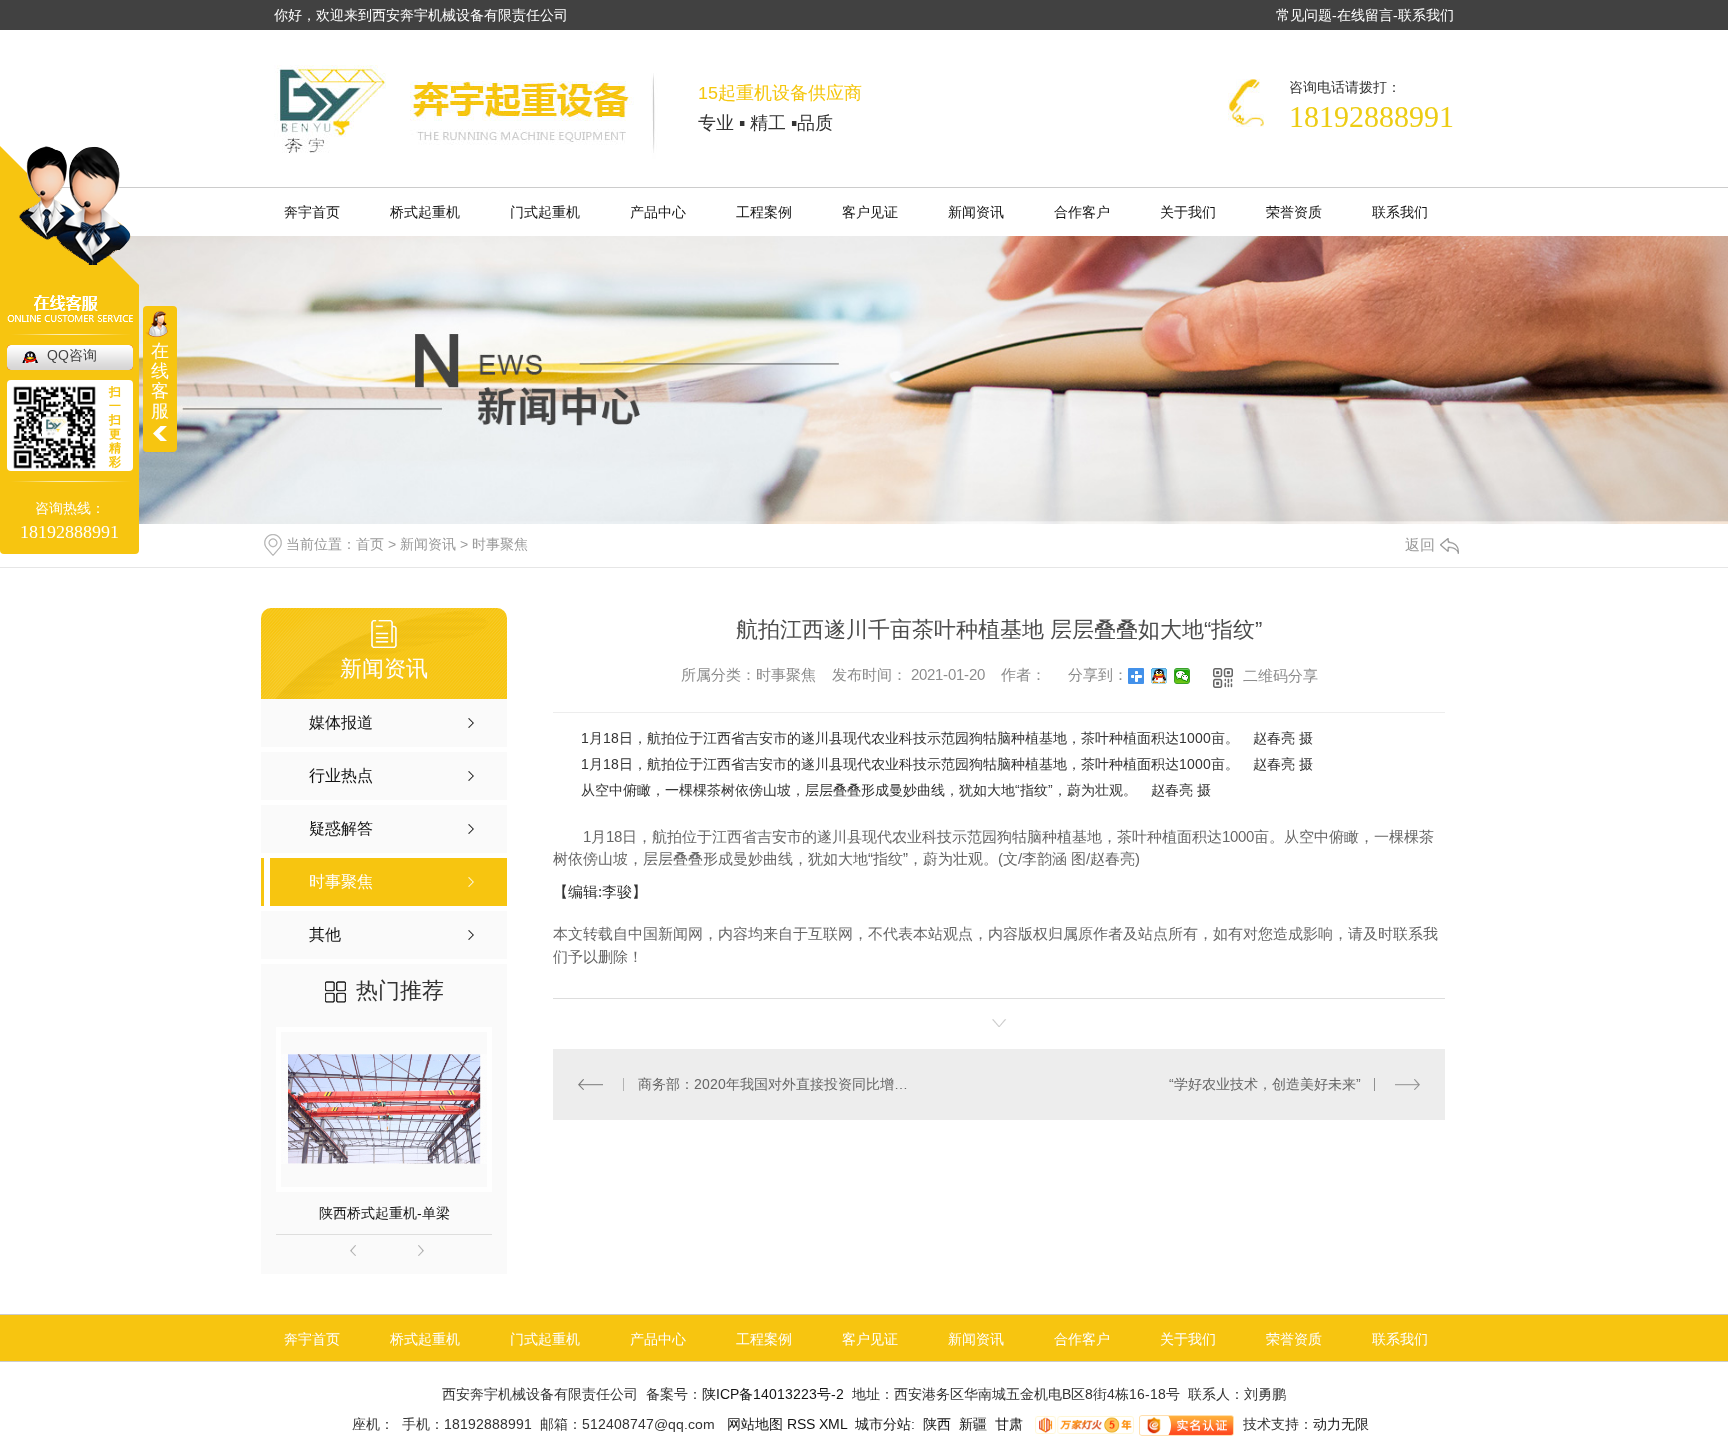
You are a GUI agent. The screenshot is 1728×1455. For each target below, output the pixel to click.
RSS (803, 1424)
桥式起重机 (425, 212)
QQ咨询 (72, 355)
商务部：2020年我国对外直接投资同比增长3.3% (776, 1084)
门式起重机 (545, 212)
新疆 (973, 1424)
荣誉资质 (1294, 212)
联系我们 (1426, 15)
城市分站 (883, 1424)
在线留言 (1365, 15)
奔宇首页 (312, 212)
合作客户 (1082, 212)
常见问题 (1304, 15)
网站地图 (753, 1424)
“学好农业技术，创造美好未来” (1265, 1084)
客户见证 (870, 212)
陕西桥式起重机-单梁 (384, 1213)
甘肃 (1009, 1424)
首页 (370, 544)
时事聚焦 (500, 544)
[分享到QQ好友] (1159, 676)
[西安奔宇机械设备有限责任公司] (466, 112)
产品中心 (658, 212)
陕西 (937, 1424)
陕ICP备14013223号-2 (773, 1394)
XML (835, 1424)
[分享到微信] (1182, 676)
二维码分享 (1280, 675)
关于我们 (1188, 212)
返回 (1420, 544)
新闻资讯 (976, 212)
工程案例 (764, 212)
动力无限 (1341, 1424)
